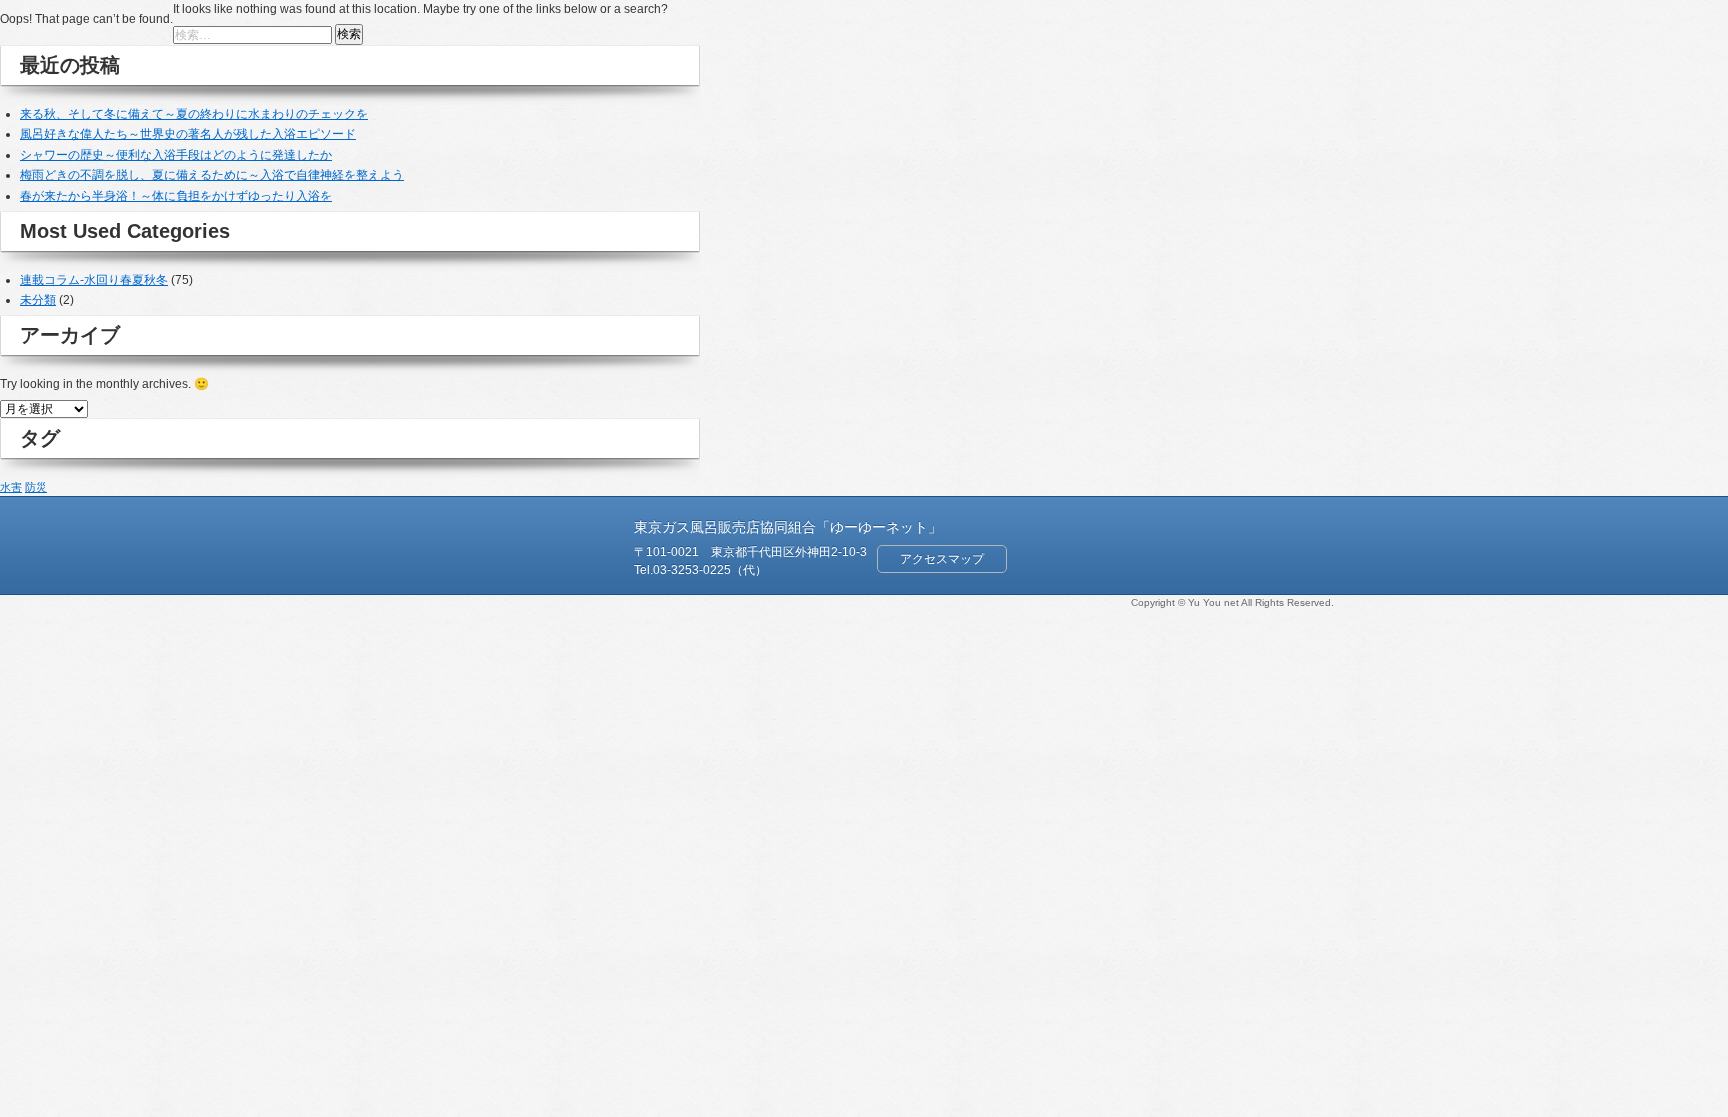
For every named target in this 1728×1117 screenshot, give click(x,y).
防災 (36, 487)
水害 (11, 487)
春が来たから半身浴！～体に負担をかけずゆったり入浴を (176, 196)
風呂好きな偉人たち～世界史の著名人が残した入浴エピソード (188, 134)
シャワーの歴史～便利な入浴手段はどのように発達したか (176, 155)
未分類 (38, 300)
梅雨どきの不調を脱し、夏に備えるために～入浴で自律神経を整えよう (212, 175)
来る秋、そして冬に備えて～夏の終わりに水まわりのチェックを (194, 114)
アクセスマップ (942, 559)
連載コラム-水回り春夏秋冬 (94, 280)
